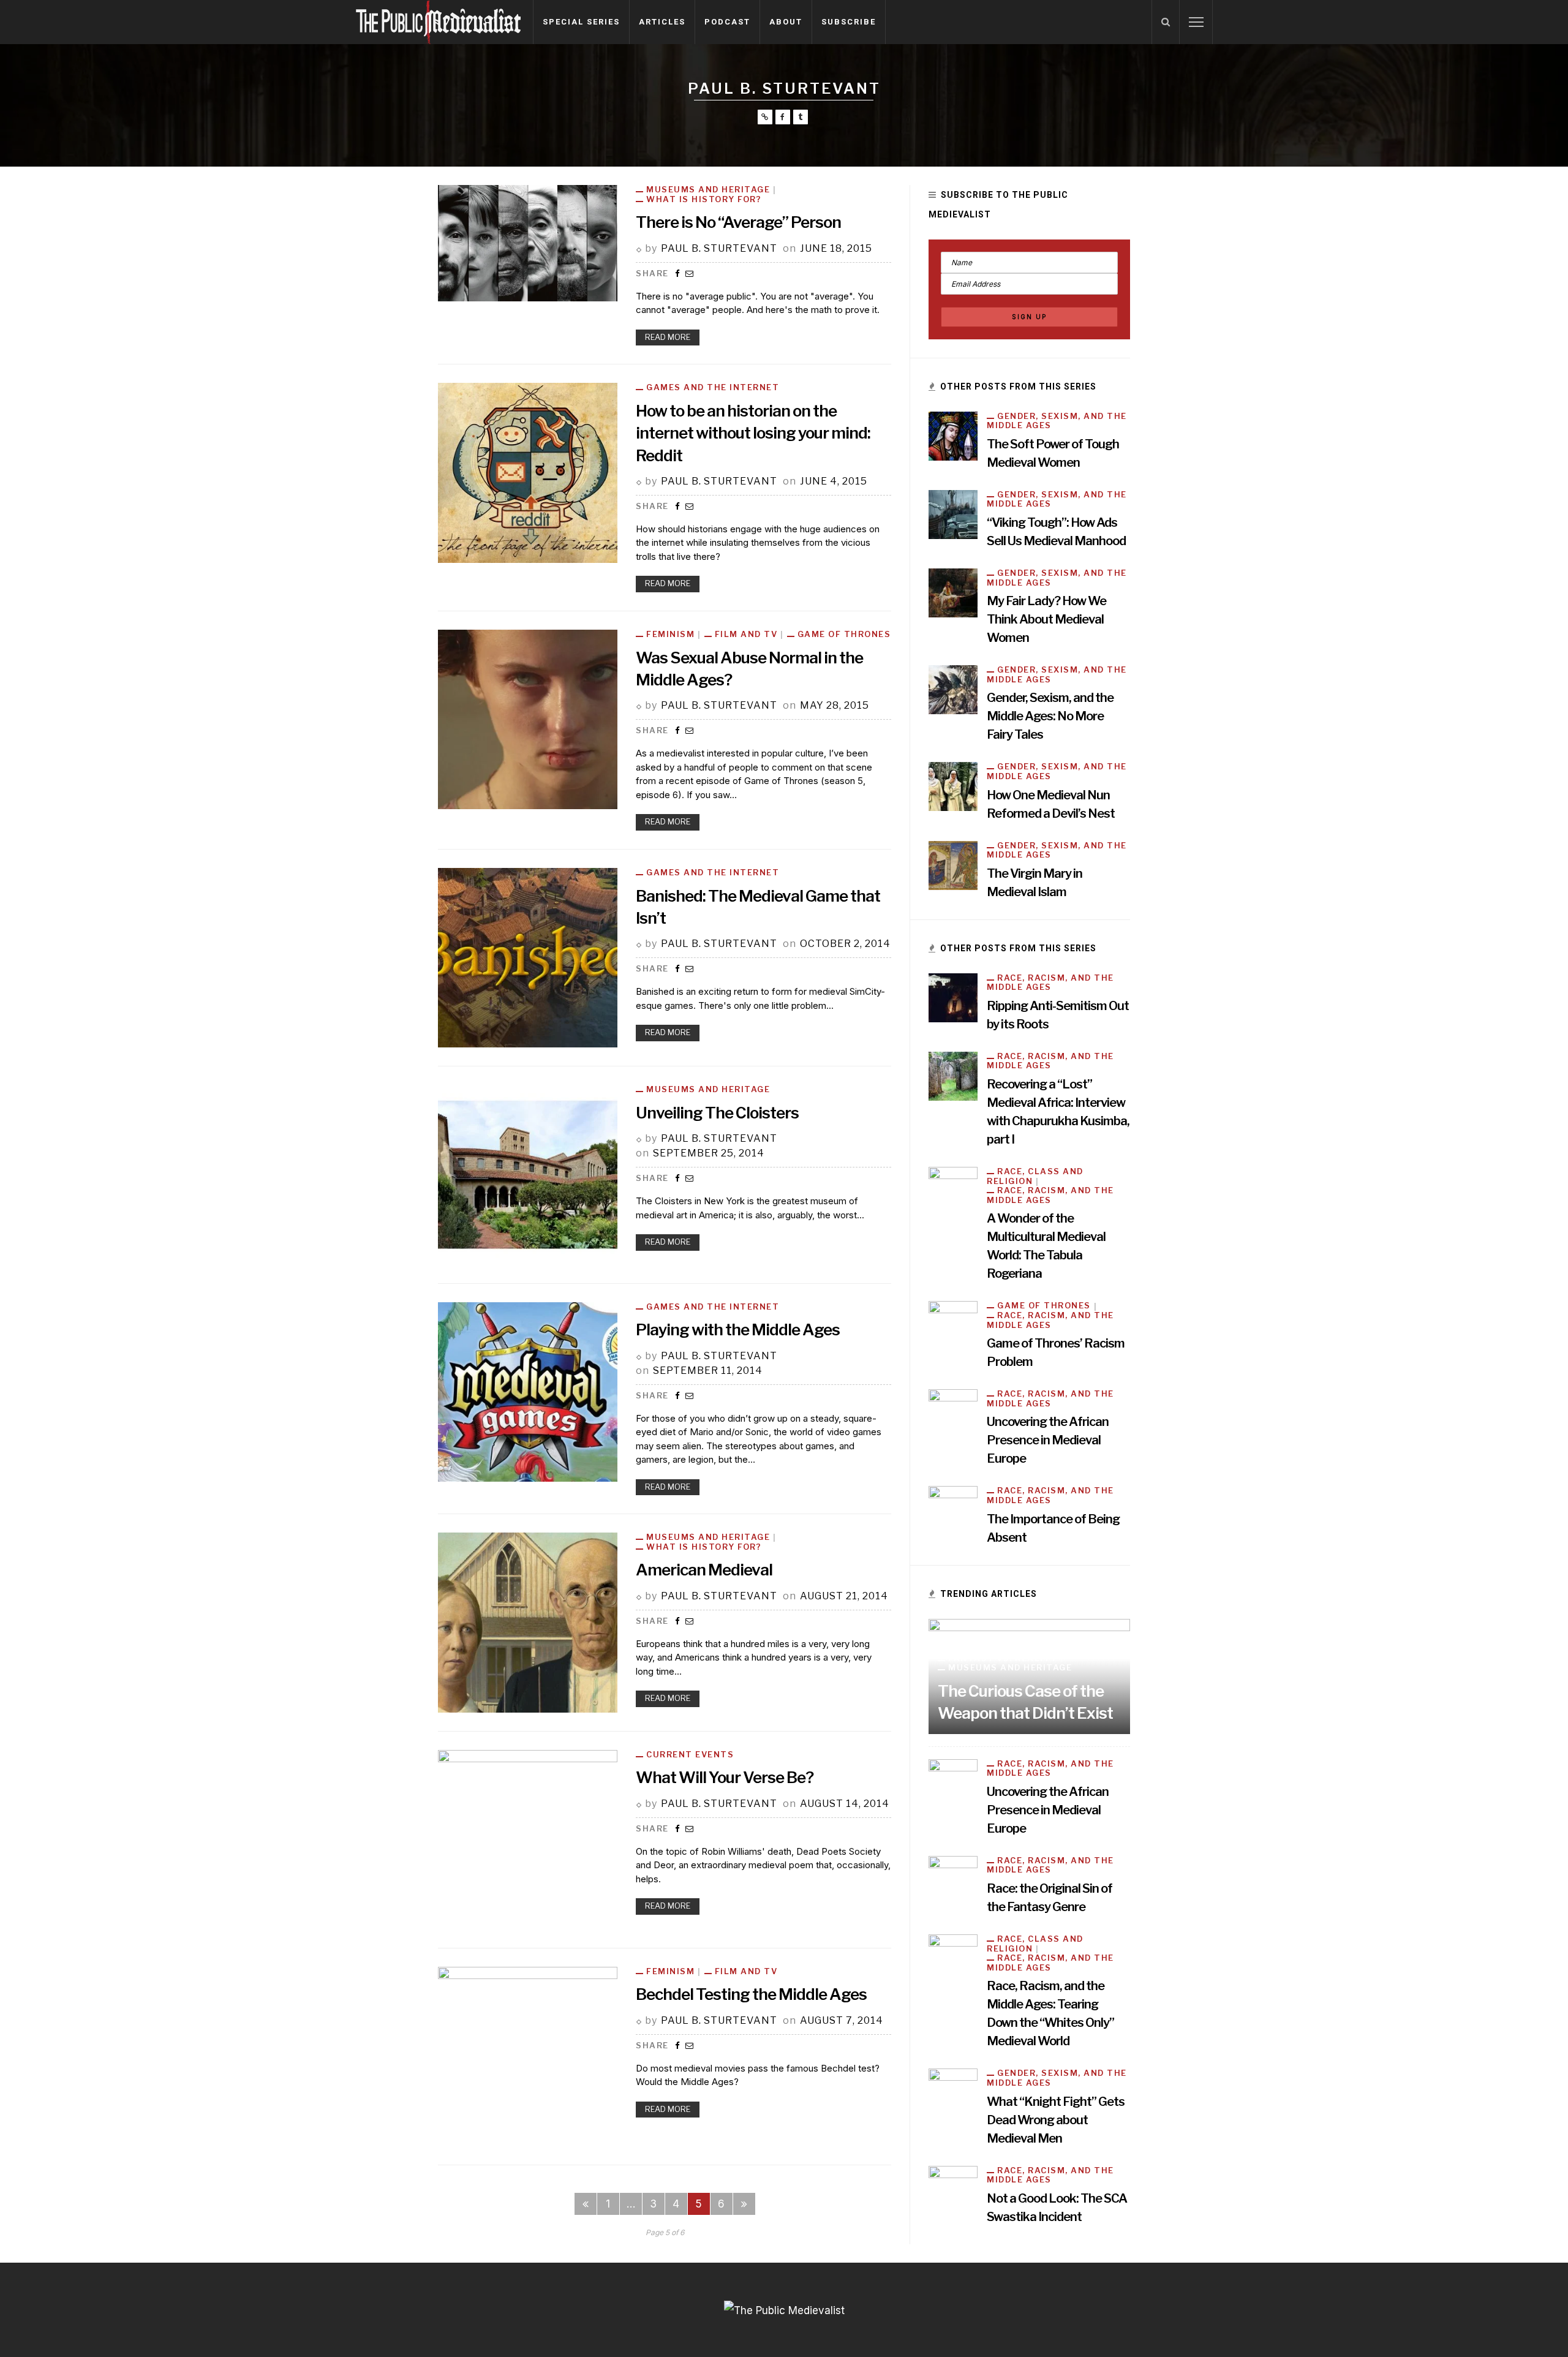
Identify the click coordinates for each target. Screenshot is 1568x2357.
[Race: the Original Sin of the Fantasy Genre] (953, 1879)
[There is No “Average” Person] (528, 243)
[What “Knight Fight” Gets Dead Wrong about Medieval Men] (953, 2092)
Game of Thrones (844, 634)
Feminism (670, 634)
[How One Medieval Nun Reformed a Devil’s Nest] (953, 786)
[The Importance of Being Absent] (953, 1510)
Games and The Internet (713, 387)
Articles (662, 22)
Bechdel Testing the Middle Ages (751, 1994)
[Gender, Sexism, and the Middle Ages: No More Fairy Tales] (953, 689)
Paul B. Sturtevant (719, 248)
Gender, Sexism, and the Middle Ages (1057, 421)
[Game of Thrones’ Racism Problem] (953, 1325)
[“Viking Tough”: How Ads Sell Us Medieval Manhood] (953, 513)
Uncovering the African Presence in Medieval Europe (1048, 1440)
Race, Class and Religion (1035, 1176)
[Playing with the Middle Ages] (528, 1391)
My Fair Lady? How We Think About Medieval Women (1046, 619)
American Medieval (704, 1570)
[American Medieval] (528, 1622)
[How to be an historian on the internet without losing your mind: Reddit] (528, 472)
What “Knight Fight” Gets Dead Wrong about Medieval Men (1056, 2120)
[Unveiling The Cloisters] (528, 1174)
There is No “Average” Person (738, 222)
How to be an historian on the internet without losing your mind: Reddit (753, 433)
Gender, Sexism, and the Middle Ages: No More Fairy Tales (1050, 716)
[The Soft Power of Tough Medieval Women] (953, 435)
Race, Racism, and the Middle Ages (1050, 983)
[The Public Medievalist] (438, 21)
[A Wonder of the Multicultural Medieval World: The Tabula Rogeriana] (953, 1191)
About (786, 22)
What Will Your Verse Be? (725, 1777)
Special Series (581, 22)
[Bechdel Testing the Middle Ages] (528, 2056)
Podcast (727, 22)
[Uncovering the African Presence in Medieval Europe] (953, 1413)
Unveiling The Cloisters (717, 1113)
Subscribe (849, 22)
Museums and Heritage (708, 190)
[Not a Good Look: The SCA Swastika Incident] (953, 2189)
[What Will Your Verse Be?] (528, 1839)
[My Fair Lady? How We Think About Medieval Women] (953, 592)
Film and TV (746, 634)
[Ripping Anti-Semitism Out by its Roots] (953, 997)
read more (668, 337)
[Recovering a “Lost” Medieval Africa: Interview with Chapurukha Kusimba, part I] (953, 1076)
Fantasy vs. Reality (1003, 1658)
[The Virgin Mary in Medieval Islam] (953, 864)
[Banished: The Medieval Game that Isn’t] (528, 957)
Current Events (690, 1755)
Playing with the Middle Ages (738, 1329)
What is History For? (704, 199)
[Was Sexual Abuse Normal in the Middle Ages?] (528, 718)
